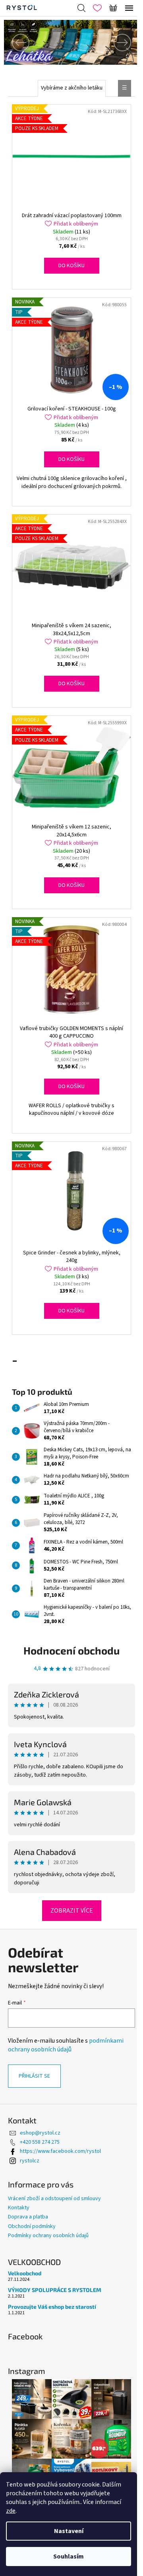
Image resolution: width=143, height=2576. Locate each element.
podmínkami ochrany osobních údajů (66, 2045)
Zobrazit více (72, 1911)
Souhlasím (69, 2557)
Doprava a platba (28, 2217)
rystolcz (30, 2161)
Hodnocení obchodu (71, 1650)
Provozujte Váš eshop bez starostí (52, 2307)
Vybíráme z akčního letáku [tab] (72, 88)
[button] (14, 42)
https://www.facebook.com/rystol (60, 2151)
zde (11, 2511)
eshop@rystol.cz (40, 2133)
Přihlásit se (34, 2076)
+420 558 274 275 (40, 2142)
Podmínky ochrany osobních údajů (48, 2236)
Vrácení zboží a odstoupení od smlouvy (54, 2199)
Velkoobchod (25, 2273)
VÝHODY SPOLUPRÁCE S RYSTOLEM (55, 2290)
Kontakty (19, 2208)
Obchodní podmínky (32, 2226)
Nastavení (69, 2531)
